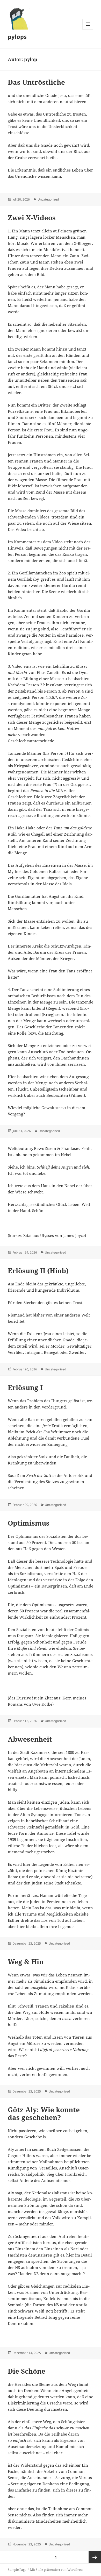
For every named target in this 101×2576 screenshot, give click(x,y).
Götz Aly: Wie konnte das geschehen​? (44, 2114)
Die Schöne (27, 2371)
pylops (17, 37)
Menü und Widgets (88, 29)
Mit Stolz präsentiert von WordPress (57, 2570)
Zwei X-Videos (32, 218)
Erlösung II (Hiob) (38, 1271)
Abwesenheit (30, 1739)
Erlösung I (25, 1387)
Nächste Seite (95, 2557)
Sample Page (17, 2570)
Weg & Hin (26, 1962)
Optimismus (29, 1523)
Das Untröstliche (36, 82)
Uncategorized (48, 199)
